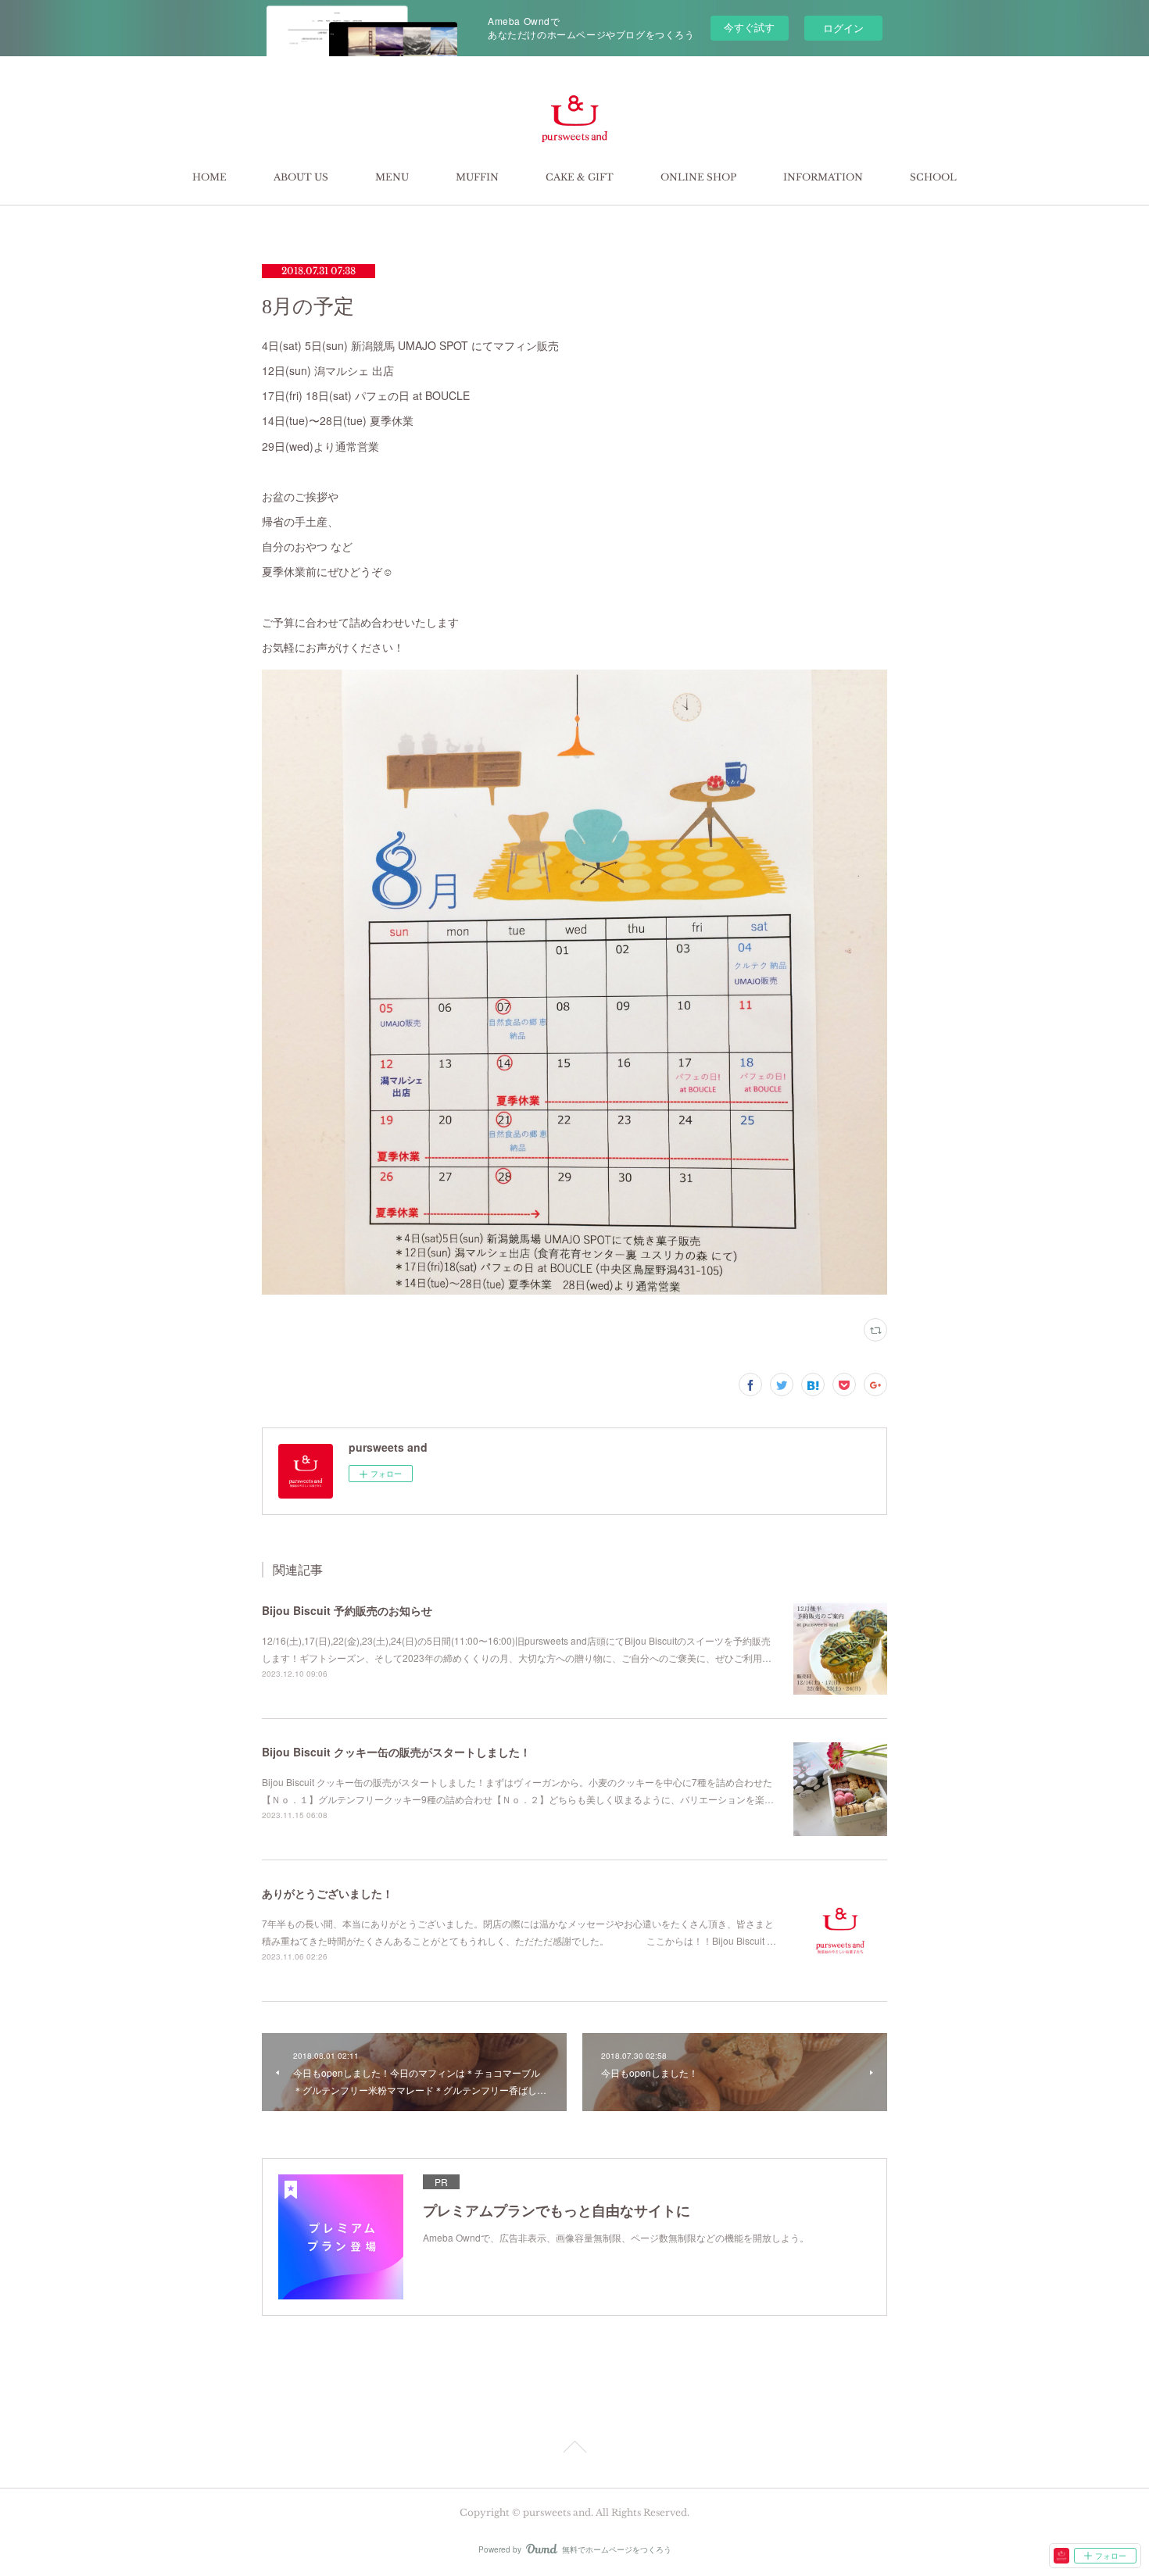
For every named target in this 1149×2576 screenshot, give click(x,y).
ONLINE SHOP (698, 177)
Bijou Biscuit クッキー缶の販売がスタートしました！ (396, 1752)
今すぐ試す (749, 27)
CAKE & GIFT (580, 177)
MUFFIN (477, 177)
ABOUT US (301, 177)
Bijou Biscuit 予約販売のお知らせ (347, 1610)
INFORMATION (823, 177)
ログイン (843, 28)
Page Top (574, 2449)
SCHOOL (933, 177)
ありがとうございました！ (328, 1893)
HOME (209, 177)
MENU (392, 177)
